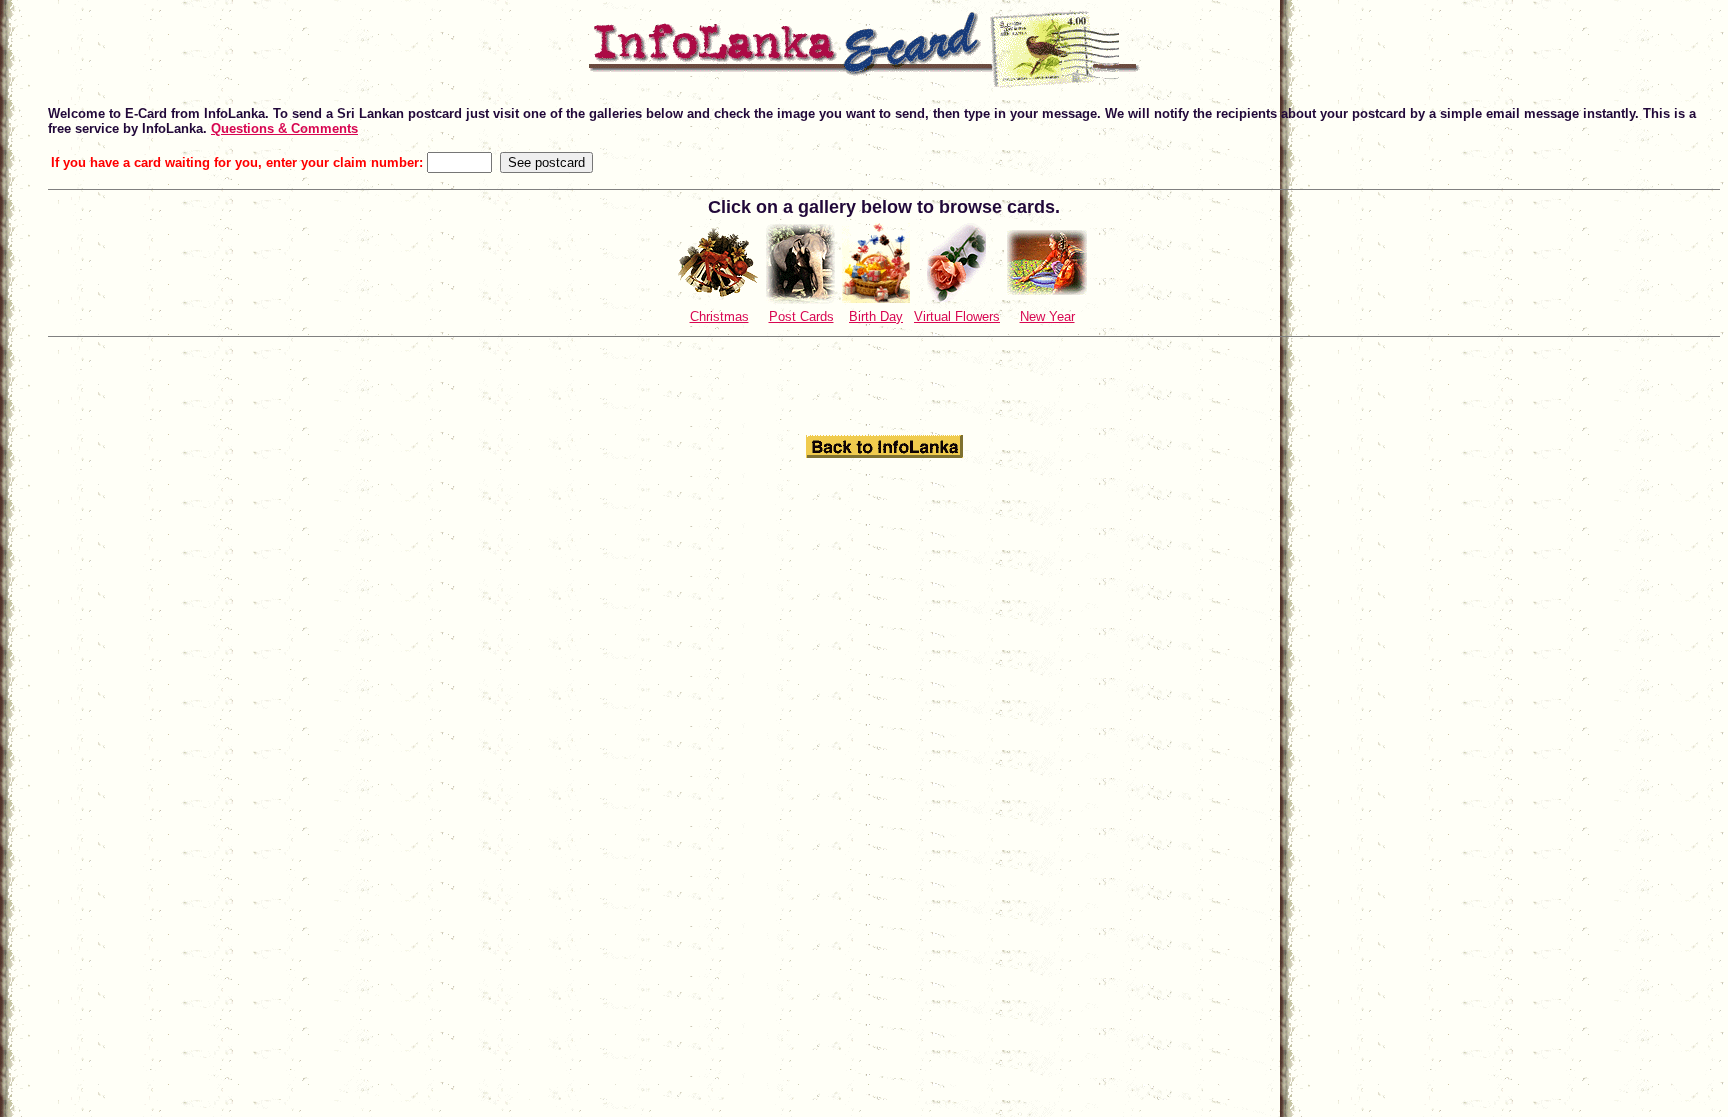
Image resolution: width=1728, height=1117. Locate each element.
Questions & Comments (284, 128)
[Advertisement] (884, 385)
